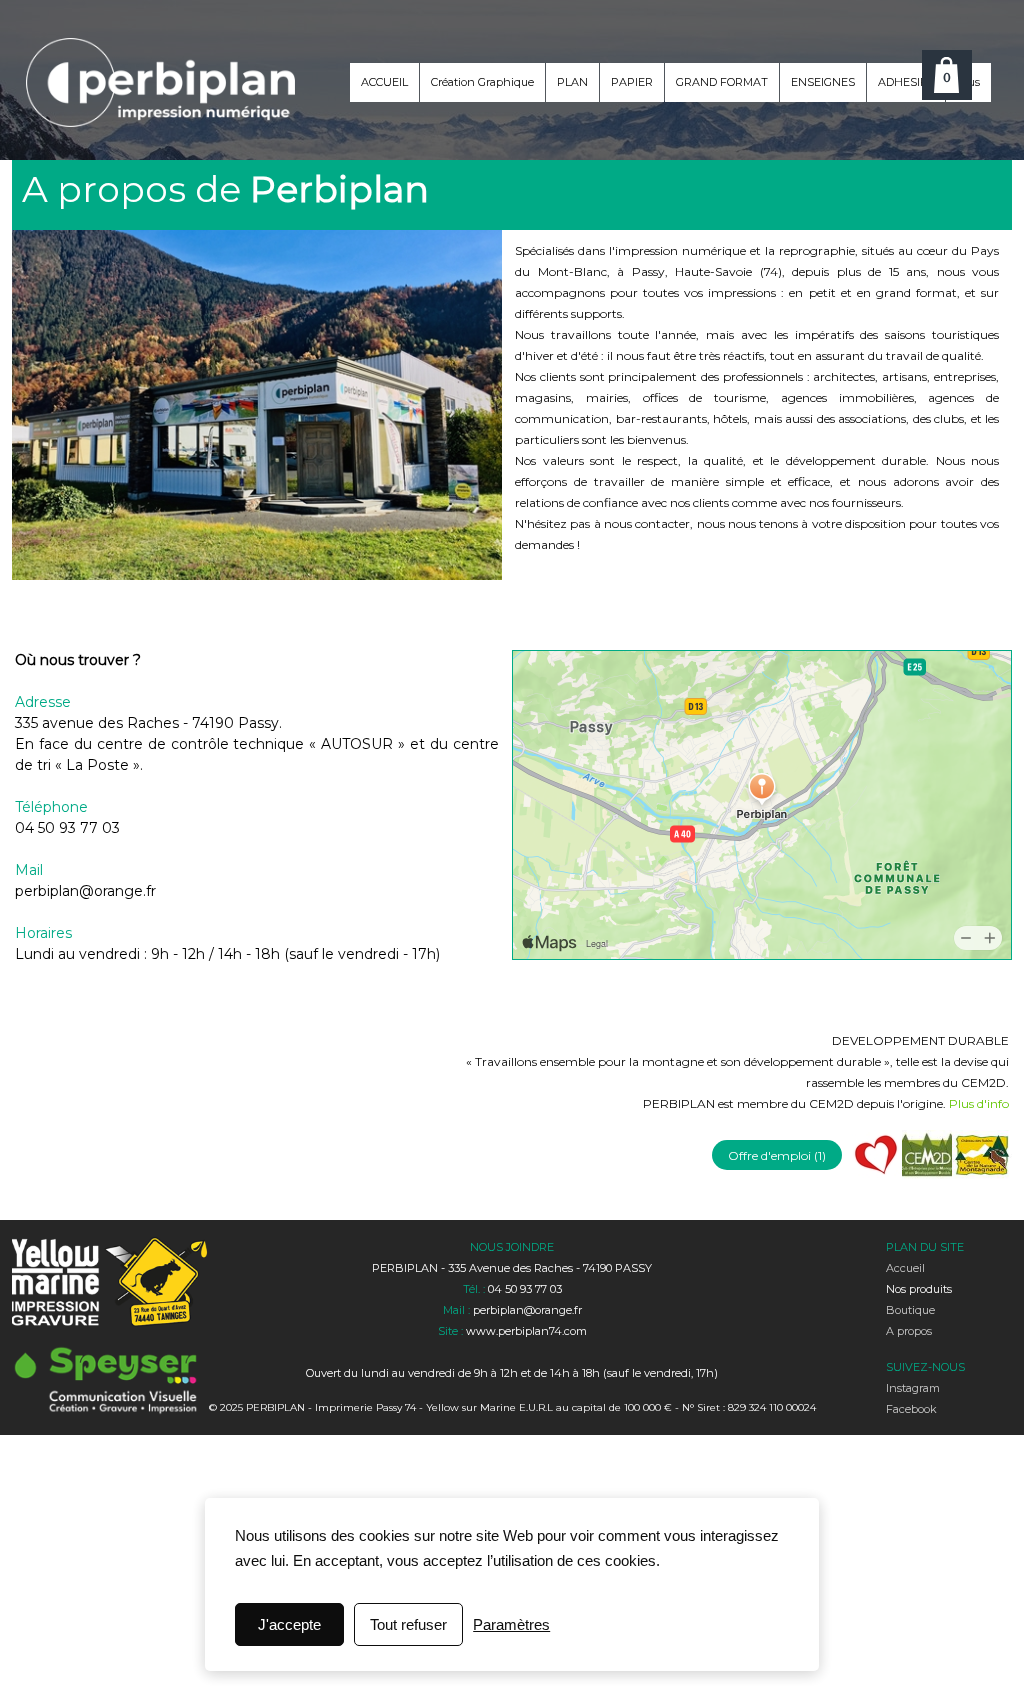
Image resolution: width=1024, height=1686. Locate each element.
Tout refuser (408, 1624)
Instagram (913, 1388)
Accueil (905, 1268)
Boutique (910, 1310)
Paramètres (511, 1624)
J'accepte (289, 1624)
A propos (909, 1331)
